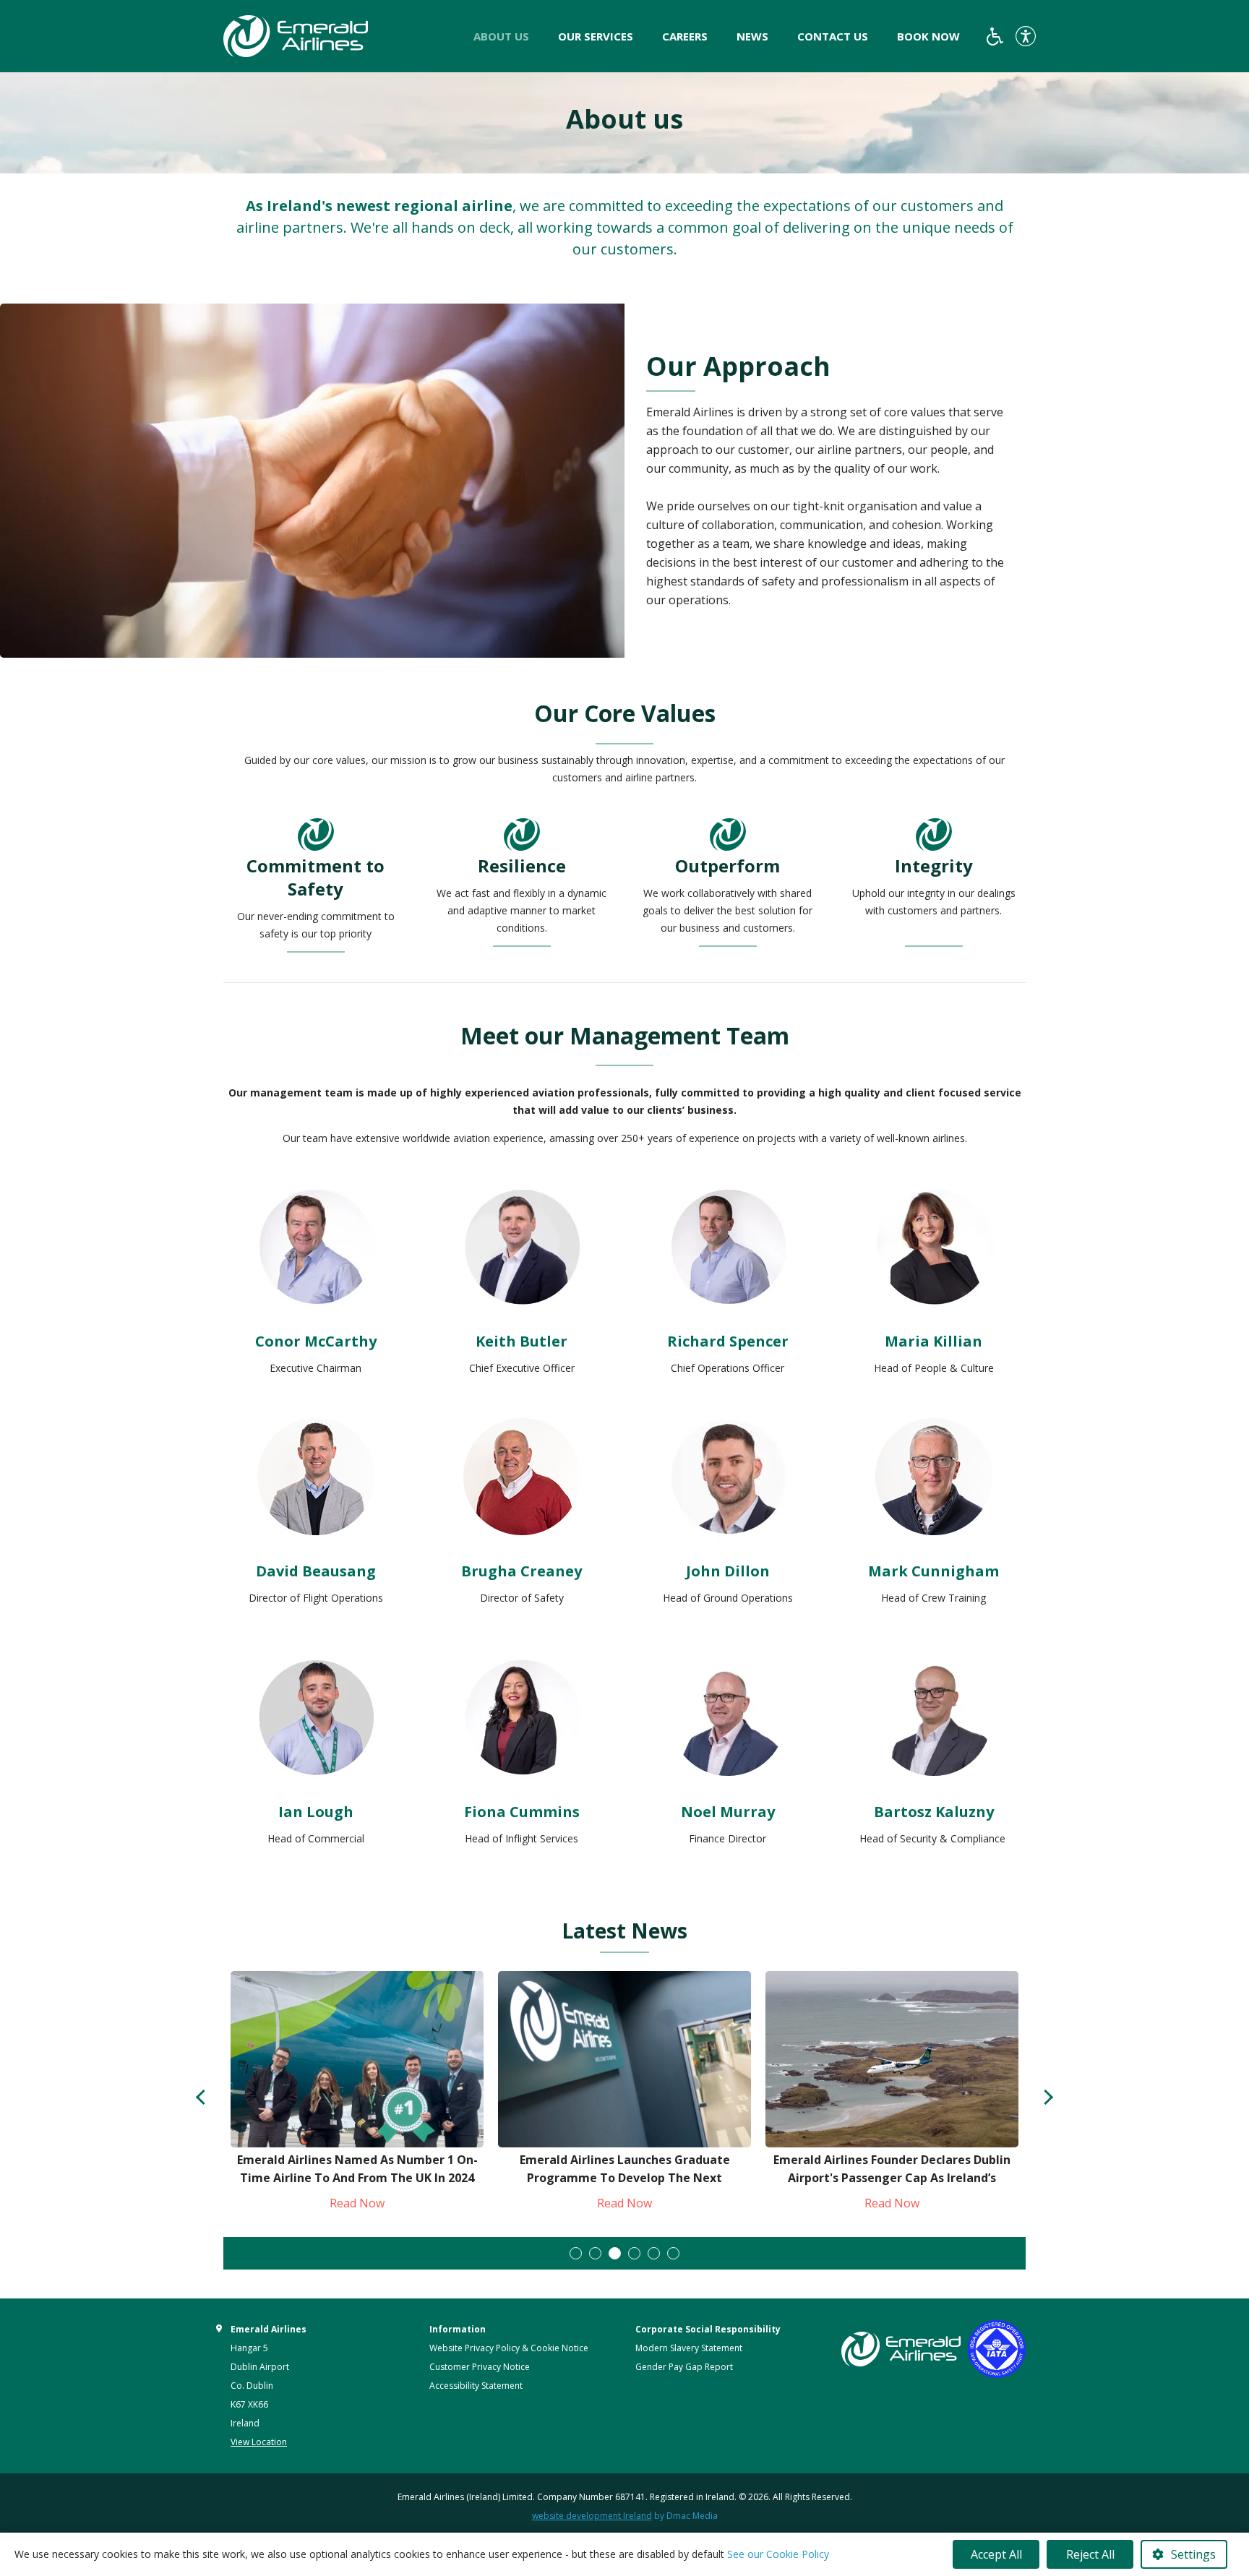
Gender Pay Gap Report (684, 2367)
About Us (501, 36)
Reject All (1090, 2554)
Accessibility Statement (476, 2386)
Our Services (596, 36)
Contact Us (833, 36)
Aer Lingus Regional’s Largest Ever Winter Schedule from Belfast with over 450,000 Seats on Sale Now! (892, 2178)
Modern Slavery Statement (689, 2348)
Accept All (996, 2554)
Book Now (928, 36)
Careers (685, 36)
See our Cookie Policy (778, 2554)
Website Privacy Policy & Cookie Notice (509, 2348)
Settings (1193, 2554)
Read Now (357, 2203)
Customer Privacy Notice (480, 2367)
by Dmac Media (625, 2516)
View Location (259, 2442)
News (752, 36)
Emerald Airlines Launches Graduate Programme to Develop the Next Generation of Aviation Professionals (357, 2178)
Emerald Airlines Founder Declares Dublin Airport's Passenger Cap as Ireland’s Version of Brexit (624, 2178)
